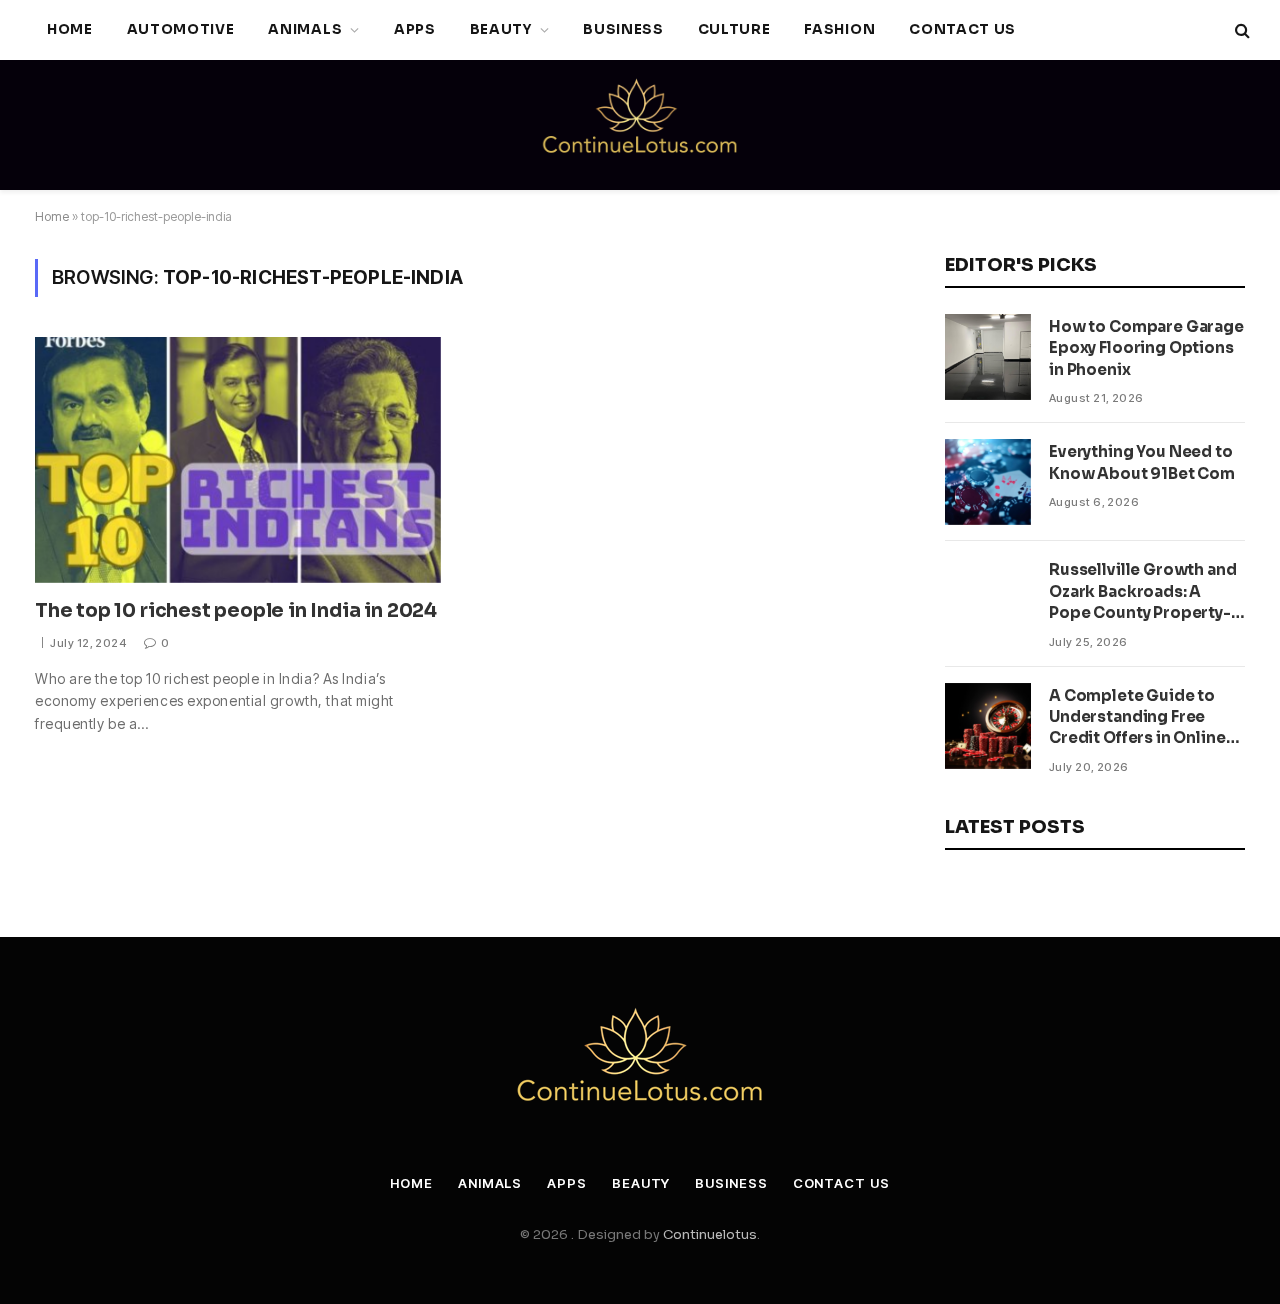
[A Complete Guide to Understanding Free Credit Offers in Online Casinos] (988, 726)
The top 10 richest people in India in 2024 (236, 611)
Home (70, 29)
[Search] (1240, 30)
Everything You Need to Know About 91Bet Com (1142, 462)
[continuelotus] (640, 125)
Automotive (181, 29)
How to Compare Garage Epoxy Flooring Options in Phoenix (1146, 348)
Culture (734, 29)
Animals (305, 29)
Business (623, 29)
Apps (415, 29)
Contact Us (962, 29)
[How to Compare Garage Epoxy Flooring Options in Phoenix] (988, 357)
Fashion (839, 29)
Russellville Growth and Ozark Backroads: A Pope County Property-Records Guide (1143, 591)
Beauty (501, 29)
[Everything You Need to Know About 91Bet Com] (988, 482)
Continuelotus (710, 1234)
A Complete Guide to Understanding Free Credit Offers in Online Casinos (1137, 717)
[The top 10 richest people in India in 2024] (238, 460)
